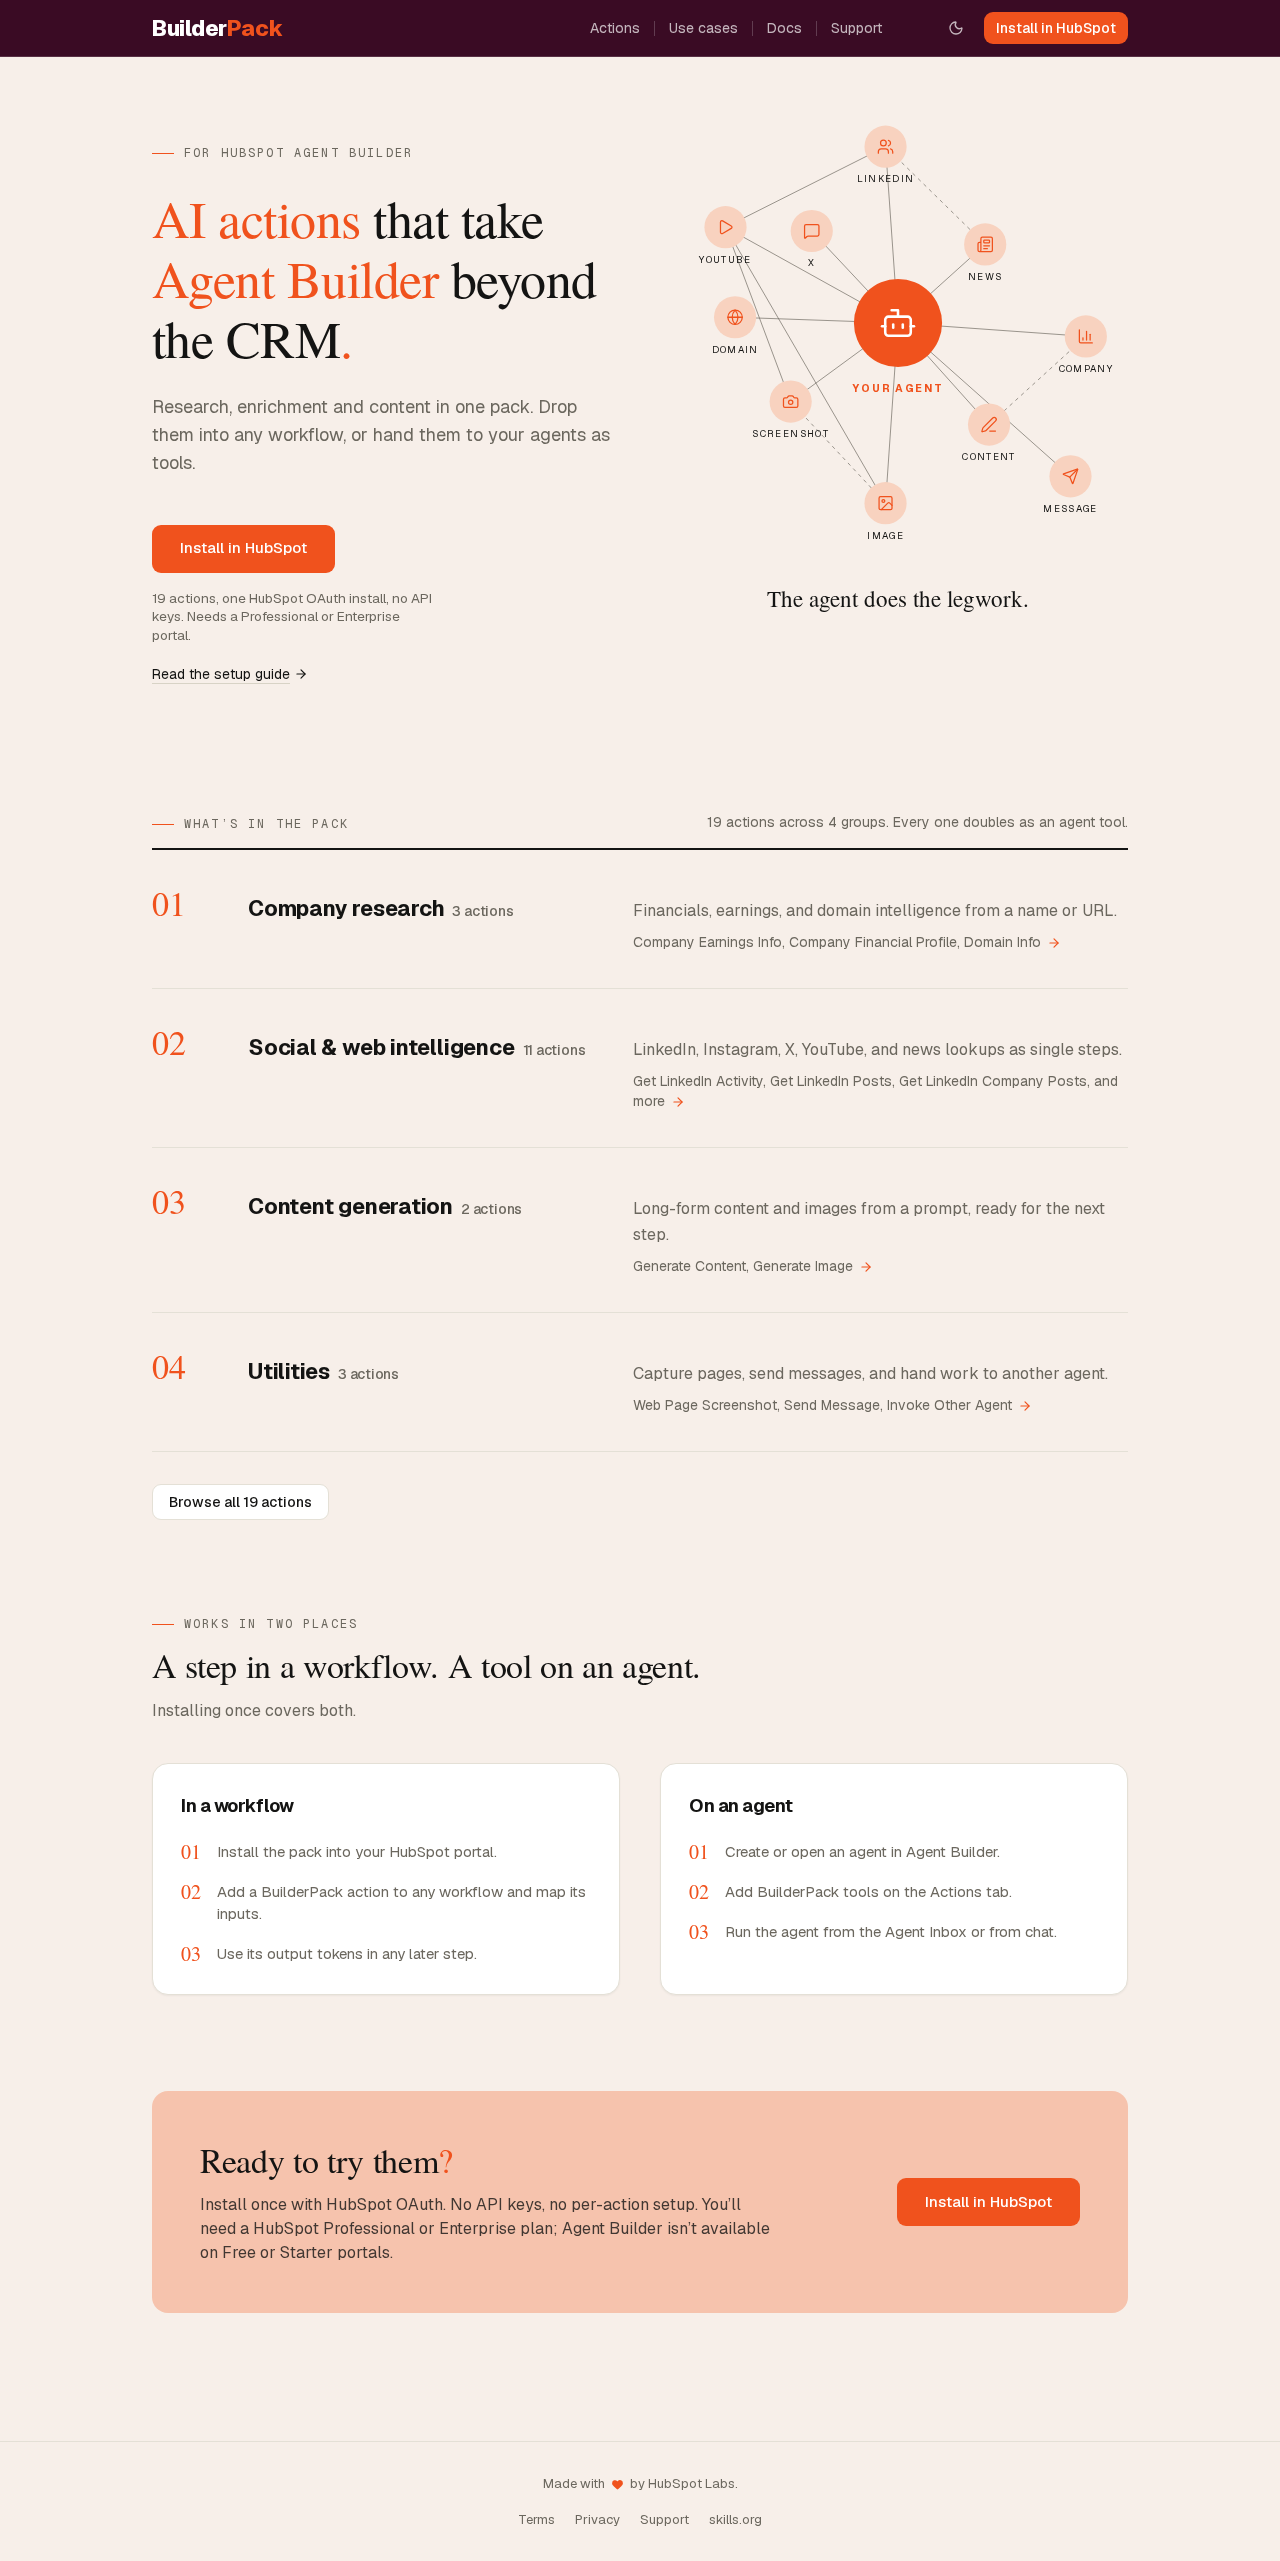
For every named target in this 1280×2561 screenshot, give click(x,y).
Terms (536, 2519)
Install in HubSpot (1056, 28)
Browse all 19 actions (240, 1502)
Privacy (597, 2519)
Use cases (703, 28)
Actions (615, 28)
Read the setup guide (221, 674)
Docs (784, 28)
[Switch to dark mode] (956, 28)
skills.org (735, 2519)
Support (856, 28)
